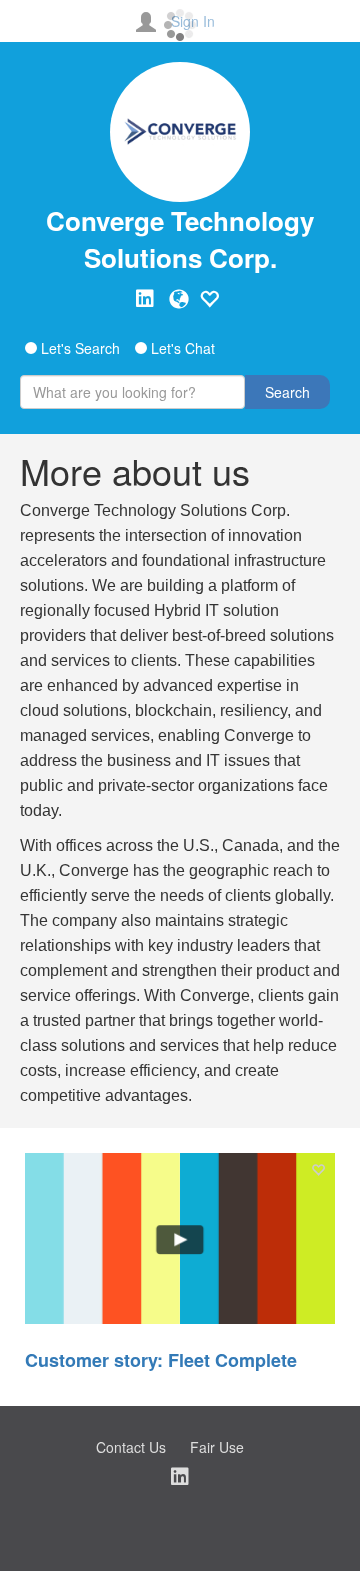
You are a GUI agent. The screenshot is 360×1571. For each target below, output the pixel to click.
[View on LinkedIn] (145, 299)
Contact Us (131, 1447)
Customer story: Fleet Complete (161, 1360)
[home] (180, 132)
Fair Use (217, 1447)
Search (287, 392)
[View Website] (179, 299)
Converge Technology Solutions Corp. (180, 239)
